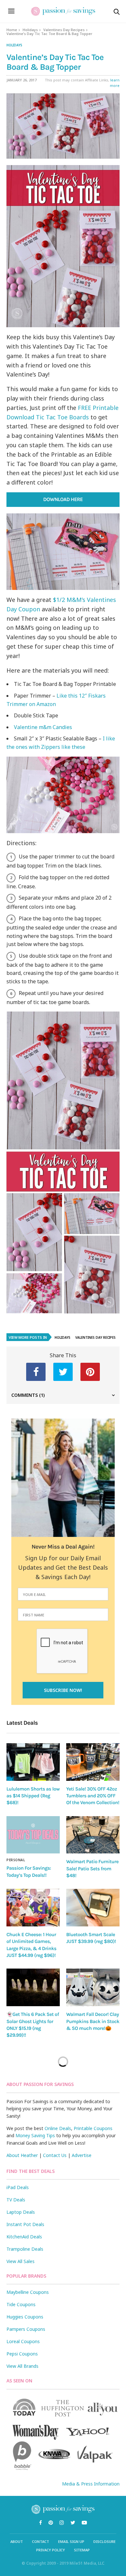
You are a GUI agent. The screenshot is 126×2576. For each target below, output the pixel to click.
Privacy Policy (51, 2550)
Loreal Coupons (23, 2341)
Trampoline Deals (25, 2249)
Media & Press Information (91, 2484)
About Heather (22, 2155)
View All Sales (21, 2261)
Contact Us (55, 2155)
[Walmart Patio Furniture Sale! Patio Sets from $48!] (93, 1835)
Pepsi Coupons (22, 2354)
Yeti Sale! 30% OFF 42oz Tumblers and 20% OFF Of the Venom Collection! (93, 1796)
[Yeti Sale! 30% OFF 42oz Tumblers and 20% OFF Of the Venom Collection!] (93, 1762)
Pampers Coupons (26, 2329)
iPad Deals (18, 2187)
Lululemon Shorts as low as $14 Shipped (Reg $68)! (33, 1796)
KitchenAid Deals (24, 2237)
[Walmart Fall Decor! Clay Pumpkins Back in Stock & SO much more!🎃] (93, 1987)
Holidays (30, 30)
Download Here (63, 500)
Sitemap (82, 2550)
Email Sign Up (71, 2541)
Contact (41, 2541)
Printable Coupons (93, 2128)
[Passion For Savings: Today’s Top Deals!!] (33, 1835)
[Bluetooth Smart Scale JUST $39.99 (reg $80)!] (93, 1908)
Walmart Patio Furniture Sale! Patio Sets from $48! (92, 1869)
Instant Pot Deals (25, 2224)
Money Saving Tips (35, 2135)
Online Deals (58, 2128)
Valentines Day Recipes (64, 30)
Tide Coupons (21, 2304)
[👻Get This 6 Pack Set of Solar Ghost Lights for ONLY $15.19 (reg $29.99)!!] (33, 1987)
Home (12, 30)
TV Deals (16, 2200)
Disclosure (105, 2541)
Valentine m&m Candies (43, 727)
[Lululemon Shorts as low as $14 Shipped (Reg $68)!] (33, 1762)
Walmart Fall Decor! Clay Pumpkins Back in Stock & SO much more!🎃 (93, 2021)
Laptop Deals (21, 2212)
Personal (16, 1860)
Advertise (82, 2155)
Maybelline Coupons (28, 2292)
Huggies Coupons (25, 2317)
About (17, 2541)
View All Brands (22, 2366)
